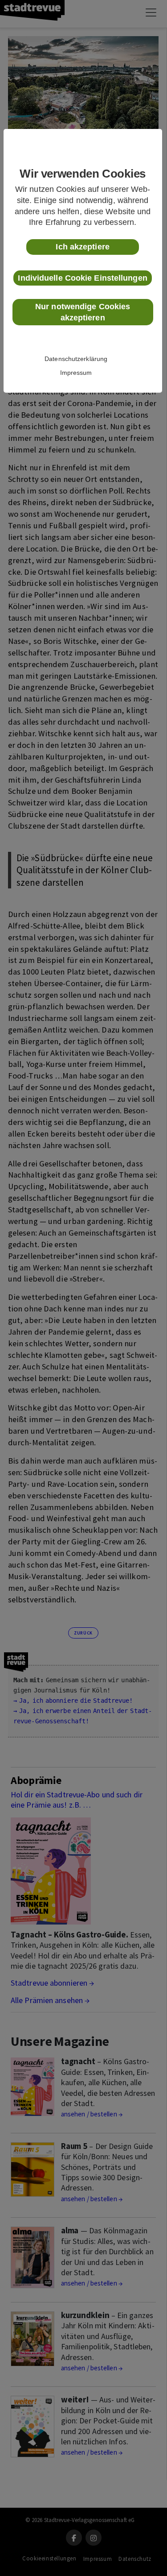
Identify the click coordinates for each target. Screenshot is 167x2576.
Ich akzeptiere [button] (82, 247)
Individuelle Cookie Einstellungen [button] (82, 278)
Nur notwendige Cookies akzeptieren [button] (83, 312)
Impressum (76, 373)
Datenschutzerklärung (76, 359)
